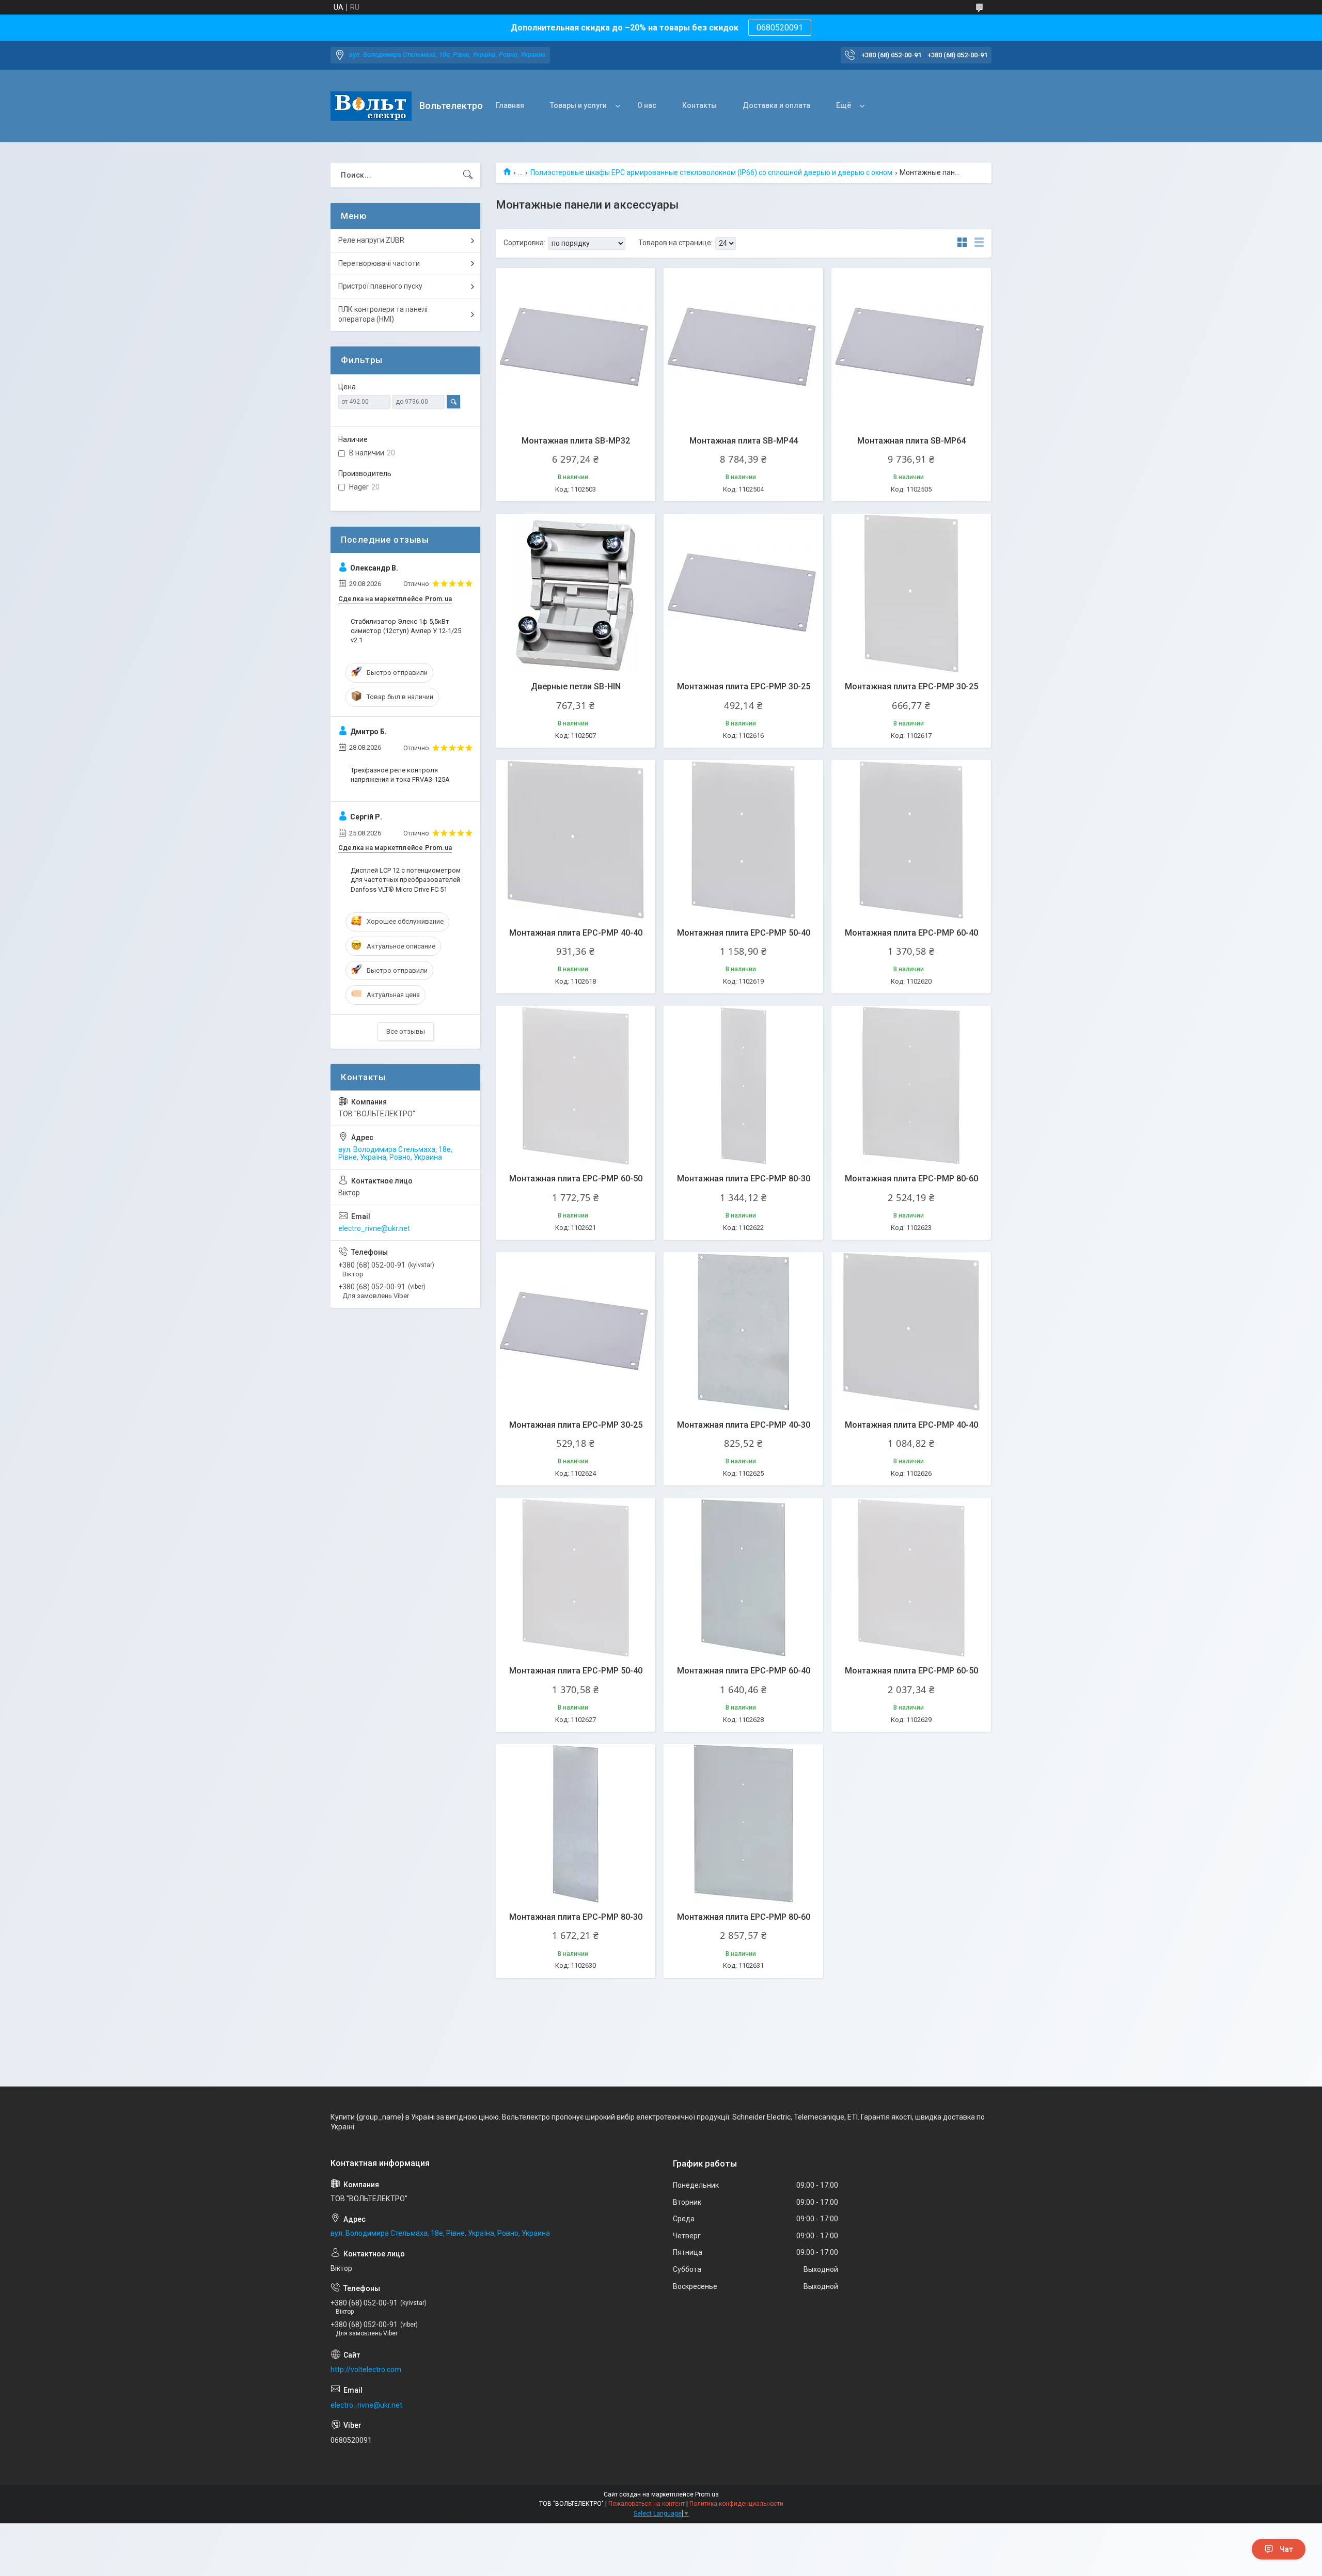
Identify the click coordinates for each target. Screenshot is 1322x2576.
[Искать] (468, 175)
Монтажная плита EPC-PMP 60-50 (576, 1179)
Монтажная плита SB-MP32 (576, 441)
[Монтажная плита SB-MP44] (743, 348)
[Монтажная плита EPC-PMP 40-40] (576, 840)
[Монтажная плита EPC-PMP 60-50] (576, 1086)
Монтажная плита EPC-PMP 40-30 (744, 1425)
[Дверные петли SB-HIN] (576, 594)
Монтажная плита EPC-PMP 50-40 (744, 933)
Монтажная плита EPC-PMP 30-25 (744, 686)
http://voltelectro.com (366, 2369)
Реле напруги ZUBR (371, 240)
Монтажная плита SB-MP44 (744, 441)
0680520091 (780, 28)
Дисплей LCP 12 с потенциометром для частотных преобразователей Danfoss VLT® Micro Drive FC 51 (406, 880)
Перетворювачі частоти (379, 263)
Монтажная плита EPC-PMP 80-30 (744, 1179)
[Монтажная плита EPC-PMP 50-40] (743, 840)
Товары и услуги (578, 105)
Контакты (699, 105)
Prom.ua (707, 2494)
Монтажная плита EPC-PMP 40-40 (576, 933)
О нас (647, 105)
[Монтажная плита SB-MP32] (576, 348)
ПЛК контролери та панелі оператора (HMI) (383, 314)
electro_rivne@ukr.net (374, 1228)
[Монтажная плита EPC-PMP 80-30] (743, 1086)
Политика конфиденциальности (736, 2504)
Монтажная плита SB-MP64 (911, 441)
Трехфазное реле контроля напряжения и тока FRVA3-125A (400, 775)
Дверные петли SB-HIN (576, 686)
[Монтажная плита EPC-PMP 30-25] (743, 594)
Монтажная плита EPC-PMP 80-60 (911, 1179)
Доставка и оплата (776, 105)
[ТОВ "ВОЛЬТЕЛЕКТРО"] (371, 106)
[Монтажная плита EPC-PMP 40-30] (743, 1332)
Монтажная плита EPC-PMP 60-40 (911, 933)
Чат (1286, 2549)
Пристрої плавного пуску (380, 286)
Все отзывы (406, 1031)
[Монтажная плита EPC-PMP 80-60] (911, 1086)
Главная (510, 105)
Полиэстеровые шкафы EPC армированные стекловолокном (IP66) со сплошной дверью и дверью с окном (711, 172)
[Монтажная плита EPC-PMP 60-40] (911, 840)
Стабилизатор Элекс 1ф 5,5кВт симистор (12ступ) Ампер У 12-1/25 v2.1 (406, 631)
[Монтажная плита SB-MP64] (911, 348)
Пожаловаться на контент (647, 2504)
